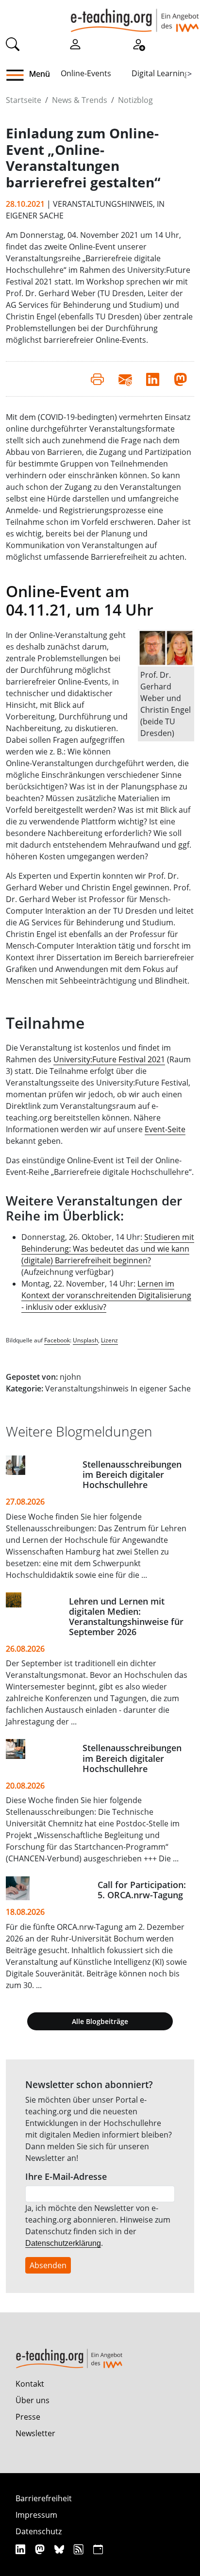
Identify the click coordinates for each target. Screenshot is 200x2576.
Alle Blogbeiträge (100, 2021)
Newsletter (35, 2433)
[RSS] (80, 2549)
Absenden (48, 2265)
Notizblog (135, 100)
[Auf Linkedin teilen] (153, 379)
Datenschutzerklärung (63, 2243)
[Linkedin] (22, 2549)
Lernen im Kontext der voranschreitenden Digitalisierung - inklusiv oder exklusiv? (106, 1295)
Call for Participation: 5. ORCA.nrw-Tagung (142, 1890)
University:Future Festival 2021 (109, 1059)
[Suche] (13, 43)
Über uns (33, 2400)
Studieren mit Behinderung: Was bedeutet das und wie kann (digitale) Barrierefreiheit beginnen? (108, 1249)
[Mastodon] (41, 2549)
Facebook (57, 1340)
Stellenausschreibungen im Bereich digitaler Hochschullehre (132, 1474)
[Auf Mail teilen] (125, 379)
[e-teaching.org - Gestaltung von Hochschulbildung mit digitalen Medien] (135, 16)
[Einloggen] (75, 43)
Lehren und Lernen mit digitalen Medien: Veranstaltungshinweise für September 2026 (126, 1616)
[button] (19, 75)
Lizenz (109, 1340)
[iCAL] (98, 2549)
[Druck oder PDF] (97, 379)
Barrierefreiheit (44, 2498)
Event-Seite (165, 1129)
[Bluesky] (60, 2549)
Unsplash (85, 1340)
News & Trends (80, 100)
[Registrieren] (138, 43)
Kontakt (30, 2384)
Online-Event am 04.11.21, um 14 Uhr (80, 600)
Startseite (24, 100)
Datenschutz (39, 2531)
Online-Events (86, 73)
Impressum (36, 2515)
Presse (28, 2417)
